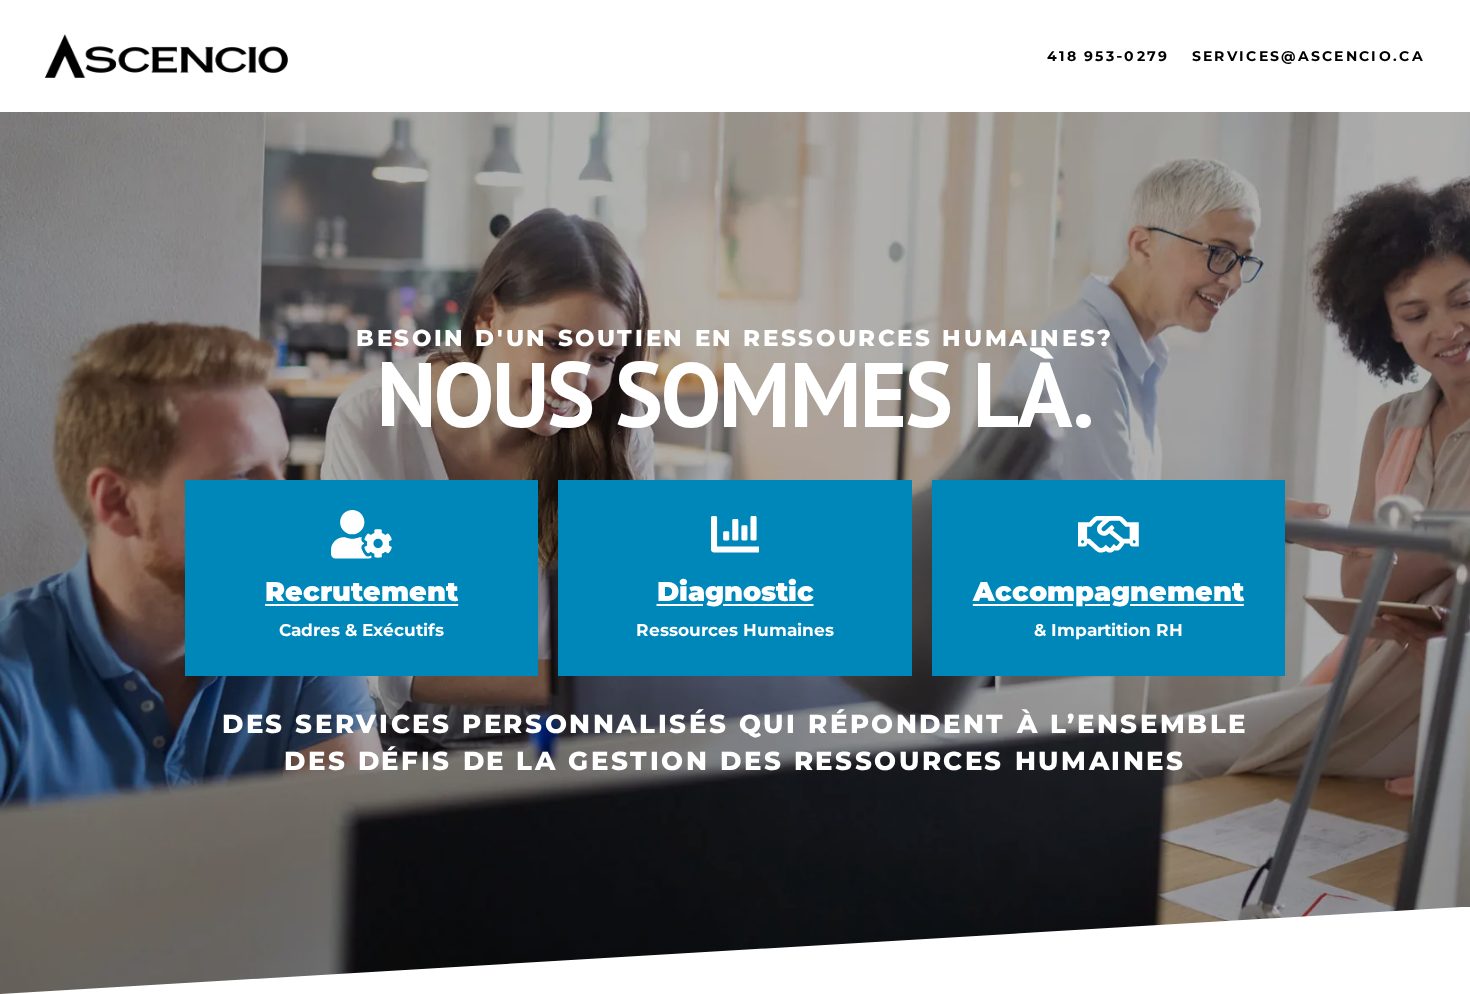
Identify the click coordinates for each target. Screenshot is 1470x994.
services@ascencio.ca (1308, 56)
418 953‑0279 (1108, 56)
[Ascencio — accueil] (166, 56)
